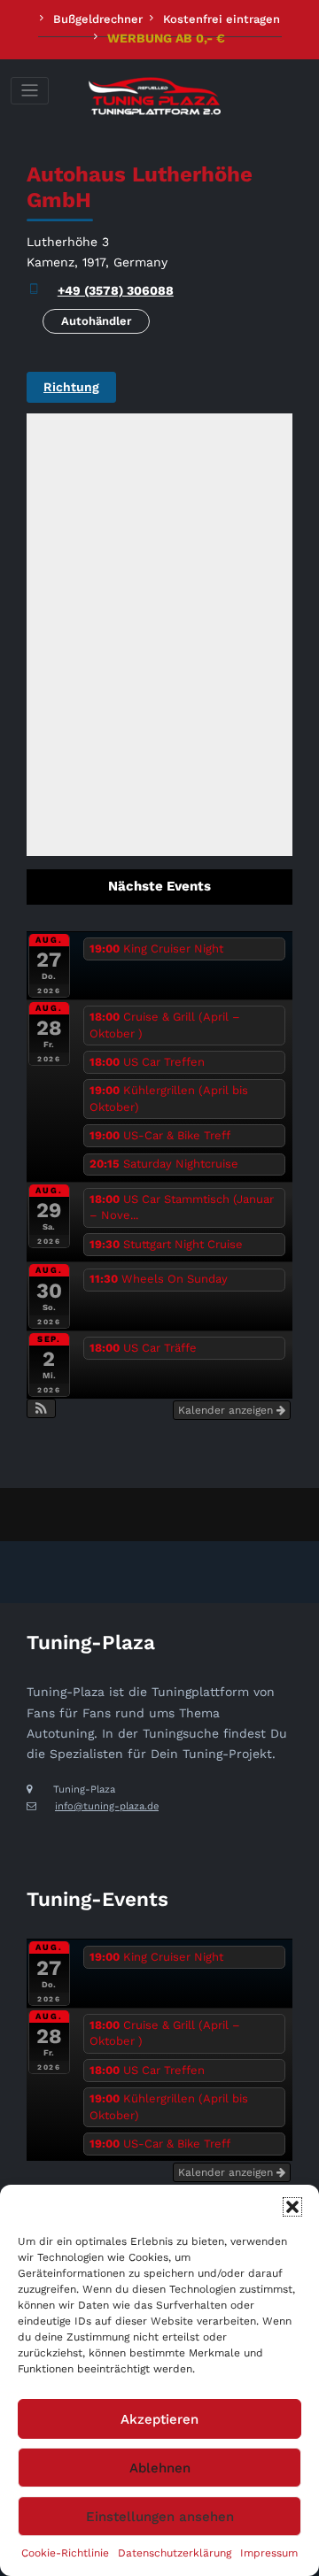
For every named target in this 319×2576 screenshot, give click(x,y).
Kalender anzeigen (227, 1410)
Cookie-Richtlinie (65, 2553)
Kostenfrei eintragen (222, 19)
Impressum (269, 2553)
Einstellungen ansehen (160, 2517)
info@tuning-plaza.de (107, 1806)
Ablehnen (160, 2468)
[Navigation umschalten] (30, 91)
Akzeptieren (159, 2419)
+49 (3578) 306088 (116, 290)
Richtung (71, 387)
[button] (292, 2207)
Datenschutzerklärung (175, 2553)
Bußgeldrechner (98, 19)
